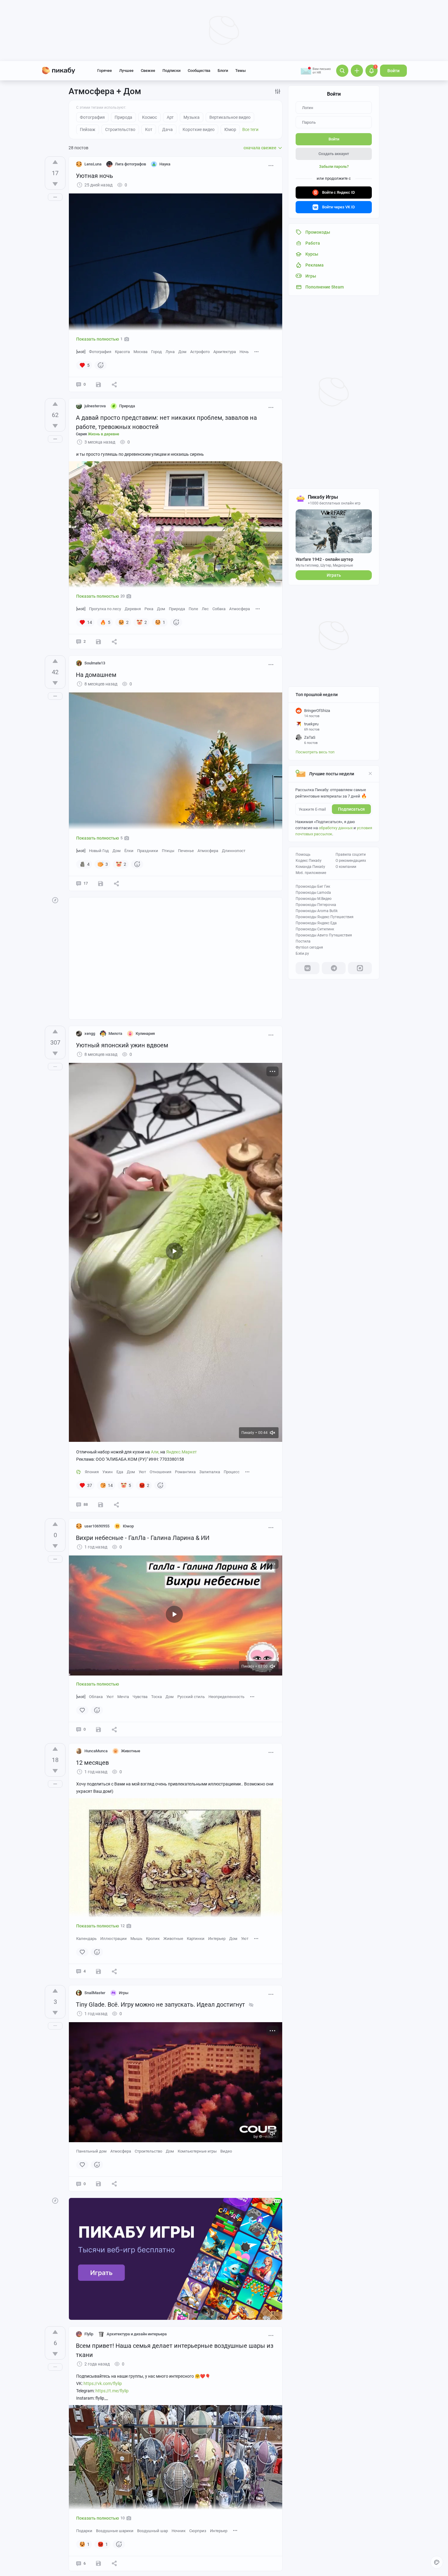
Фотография (100, 352)
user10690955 (97, 1526)
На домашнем (96, 675)
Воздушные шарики (115, 2531)
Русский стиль (191, 1697)
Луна (170, 352)
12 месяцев (92, 1763)
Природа (177, 609)
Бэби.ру (302, 954)
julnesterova (95, 406)
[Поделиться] (114, 384)
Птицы (168, 851)
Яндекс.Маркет (181, 1452)
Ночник (179, 2531)
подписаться (351, 809)
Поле (193, 609)
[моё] (81, 352)
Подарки (84, 2531)
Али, (155, 1452)
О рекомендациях (351, 861)
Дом (182, 352)
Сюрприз (198, 2531)
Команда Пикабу (310, 867)
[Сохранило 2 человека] (98, 1971)
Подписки (171, 71)
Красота (122, 352)
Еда (120, 1472)
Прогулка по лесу (105, 609)
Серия (98, 434)
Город (156, 352)
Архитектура (225, 352)
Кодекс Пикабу (309, 861)
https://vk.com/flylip (103, 2383)
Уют (142, 1472)
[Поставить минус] (55, 184)
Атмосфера (240, 609)
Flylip (89, 2334)
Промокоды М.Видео (314, 899)
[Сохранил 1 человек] (98, 384)
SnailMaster (95, 1993)
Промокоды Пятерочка (316, 905)
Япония (92, 1472)
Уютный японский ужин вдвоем (122, 1045)
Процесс (232, 1472)
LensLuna (93, 164)
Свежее (148, 71)
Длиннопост (234, 851)
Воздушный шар (153, 2531)
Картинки (196, 1939)
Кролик (153, 1939)
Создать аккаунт (334, 154)
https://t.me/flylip (112, 2391)
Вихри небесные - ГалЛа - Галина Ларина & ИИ (143, 1538)
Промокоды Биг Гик (313, 886)
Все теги (250, 129)
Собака (219, 609)
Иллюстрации (114, 1939)
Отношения (160, 1472)
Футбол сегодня (309, 947)
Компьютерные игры (197, 2151)
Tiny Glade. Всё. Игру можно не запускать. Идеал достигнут (160, 2005)
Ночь (244, 352)
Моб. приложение (311, 873)
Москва (140, 352)
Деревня (133, 609)
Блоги (223, 71)
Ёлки (129, 851)
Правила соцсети (351, 855)
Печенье (186, 851)
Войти (393, 71)
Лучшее (126, 71)
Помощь (303, 855)
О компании (346, 867)
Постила (303, 941)
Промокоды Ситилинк (315, 929)
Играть (334, 575)
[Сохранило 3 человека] (101, 883)
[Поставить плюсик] (55, 162)
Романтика (185, 1472)
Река (149, 609)
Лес (205, 609)
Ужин (108, 1472)
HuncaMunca (96, 1751)
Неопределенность (226, 1697)
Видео (226, 2151)
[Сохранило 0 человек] (98, 1729)
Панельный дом (91, 2151)
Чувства (140, 1697)
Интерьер (217, 1939)
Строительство (148, 2151)
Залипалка (210, 1472)
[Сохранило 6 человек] (98, 2564)
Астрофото (200, 352)
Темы (240, 71)
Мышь (136, 1939)
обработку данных (336, 828)
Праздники (148, 851)
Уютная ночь (94, 176)
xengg (90, 1033)
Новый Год (99, 851)
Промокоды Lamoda (313, 893)
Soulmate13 (95, 663)
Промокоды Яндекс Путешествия (325, 917)
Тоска (156, 1697)
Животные (173, 1939)
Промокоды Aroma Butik (317, 911)
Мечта (123, 1697)
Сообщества (199, 71)
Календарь (86, 1939)
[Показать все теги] (257, 351)
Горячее (105, 71)
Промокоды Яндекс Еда (316, 923)
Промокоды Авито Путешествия (324, 935)
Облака (96, 1697)
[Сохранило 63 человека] (101, 1505)
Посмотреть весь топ (315, 752)
